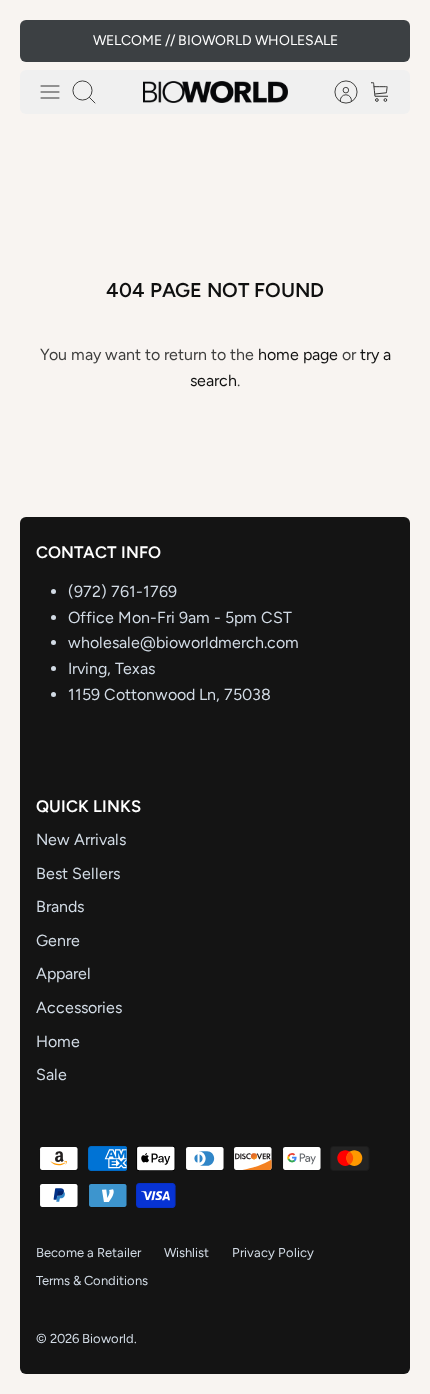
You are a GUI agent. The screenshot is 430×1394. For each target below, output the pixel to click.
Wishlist (186, 1252)
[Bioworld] (215, 92)
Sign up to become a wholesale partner (215, 48)
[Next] (382, 41)
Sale (51, 1074)
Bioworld (108, 1338)
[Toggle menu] (50, 92)
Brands (60, 906)
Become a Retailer (88, 1252)
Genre (58, 940)
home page (298, 354)
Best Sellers (78, 873)
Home (58, 1041)
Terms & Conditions (92, 1280)
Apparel (63, 973)
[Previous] (48, 41)
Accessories (79, 1007)
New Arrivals (81, 839)
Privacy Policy (273, 1252)
